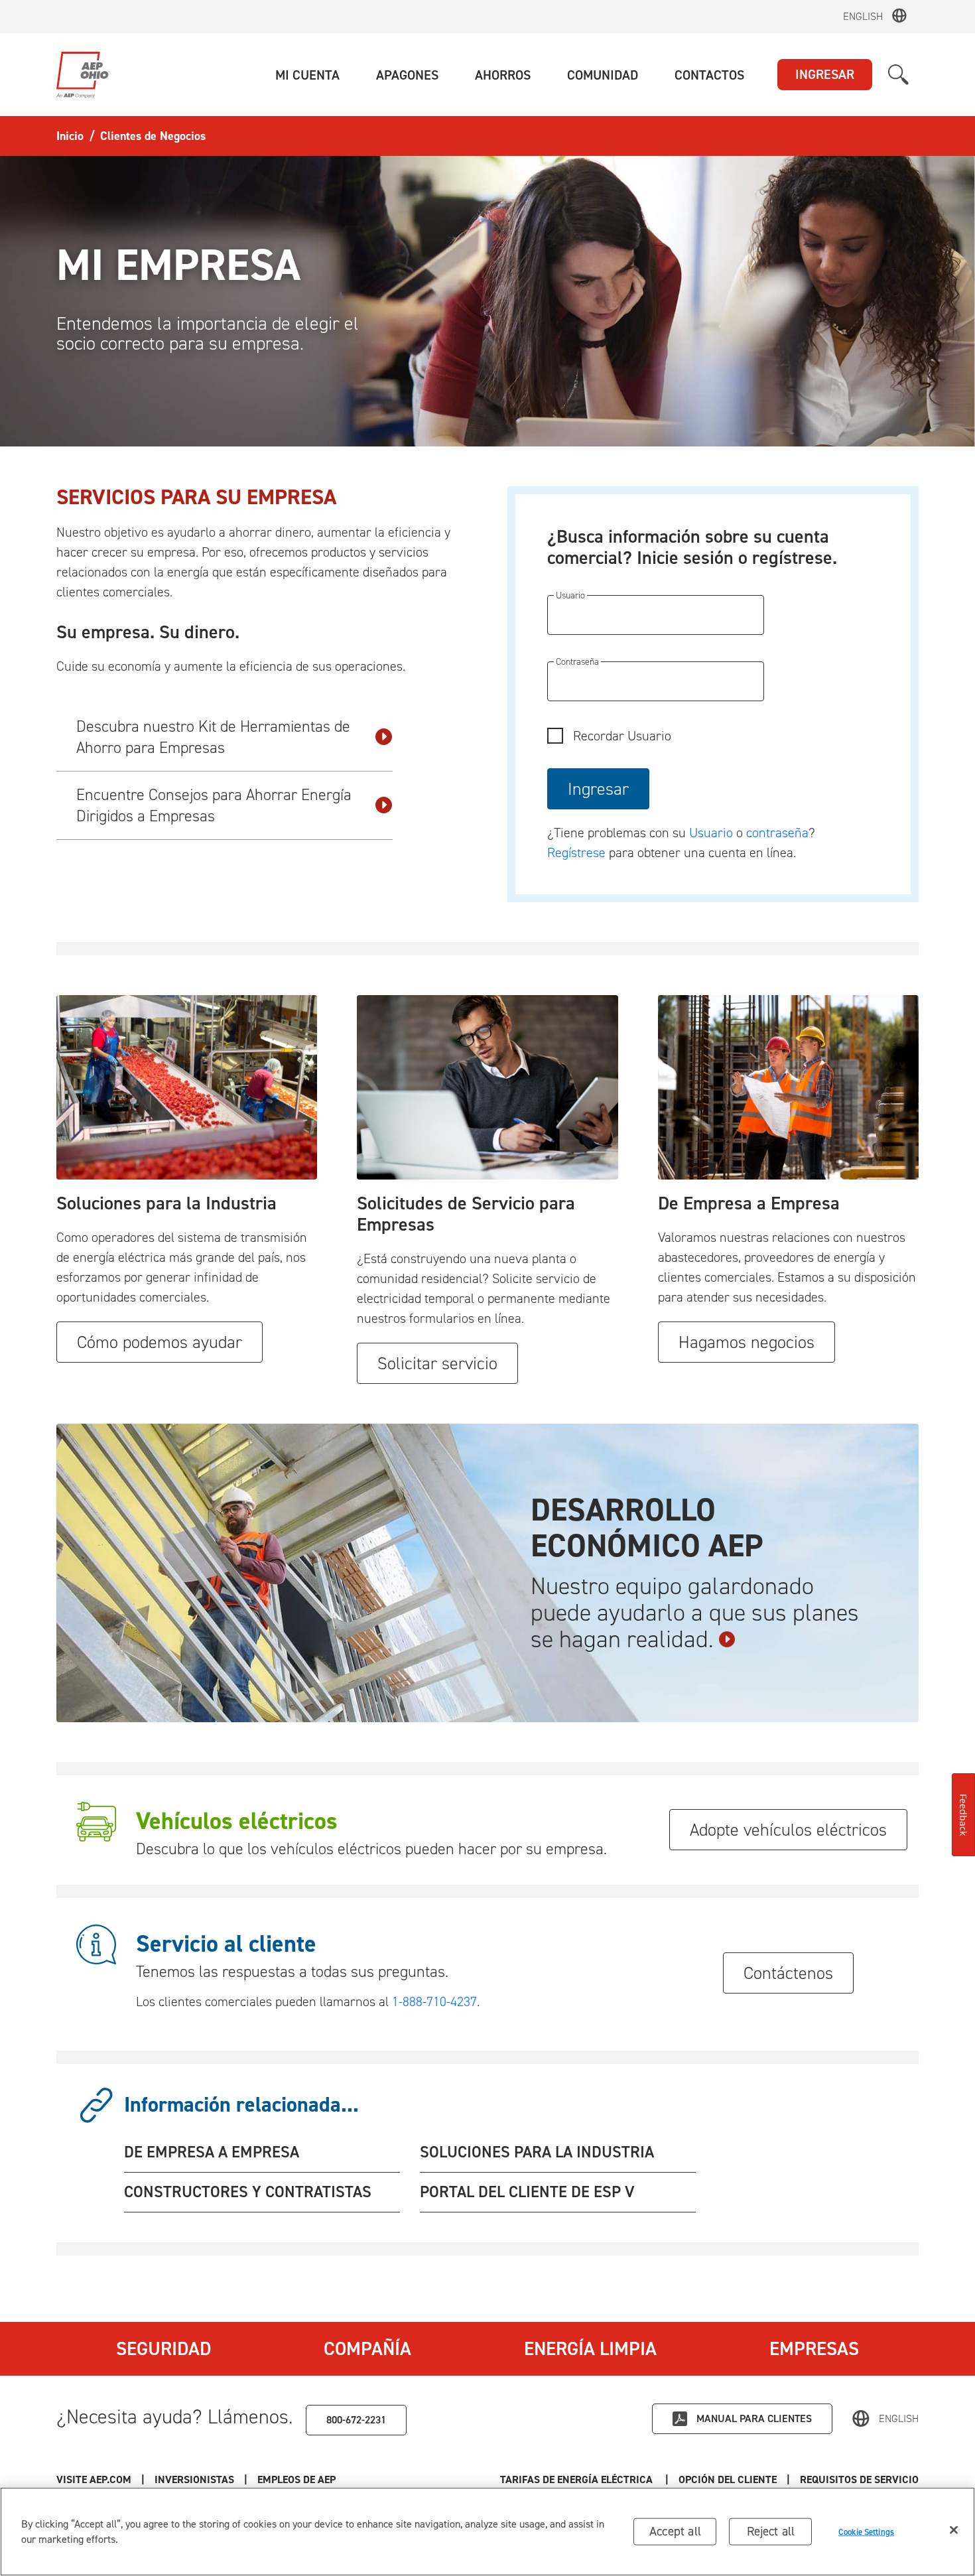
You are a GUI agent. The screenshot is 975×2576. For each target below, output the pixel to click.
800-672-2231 (356, 2420)
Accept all (675, 2531)
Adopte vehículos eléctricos (788, 1830)
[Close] (954, 2530)
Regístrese (576, 852)
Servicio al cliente (226, 1944)
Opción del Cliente (728, 2479)
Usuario (713, 833)
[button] (307, 75)
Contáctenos (788, 1973)
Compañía (367, 2348)
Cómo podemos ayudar (160, 1342)
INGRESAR (825, 74)
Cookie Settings (866, 2531)
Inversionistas (194, 2479)
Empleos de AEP (296, 2479)
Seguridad (163, 2348)
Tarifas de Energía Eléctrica (578, 2479)
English (863, 16)
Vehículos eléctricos (237, 1821)
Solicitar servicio (437, 1363)
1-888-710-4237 (434, 2001)
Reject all (771, 2531)
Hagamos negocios (747, 1342)
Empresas (814, 2348)
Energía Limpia (590, 2348)
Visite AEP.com (94, 2479)
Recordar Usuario (622, 736)
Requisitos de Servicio (859, 2479)
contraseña (777, 833)
